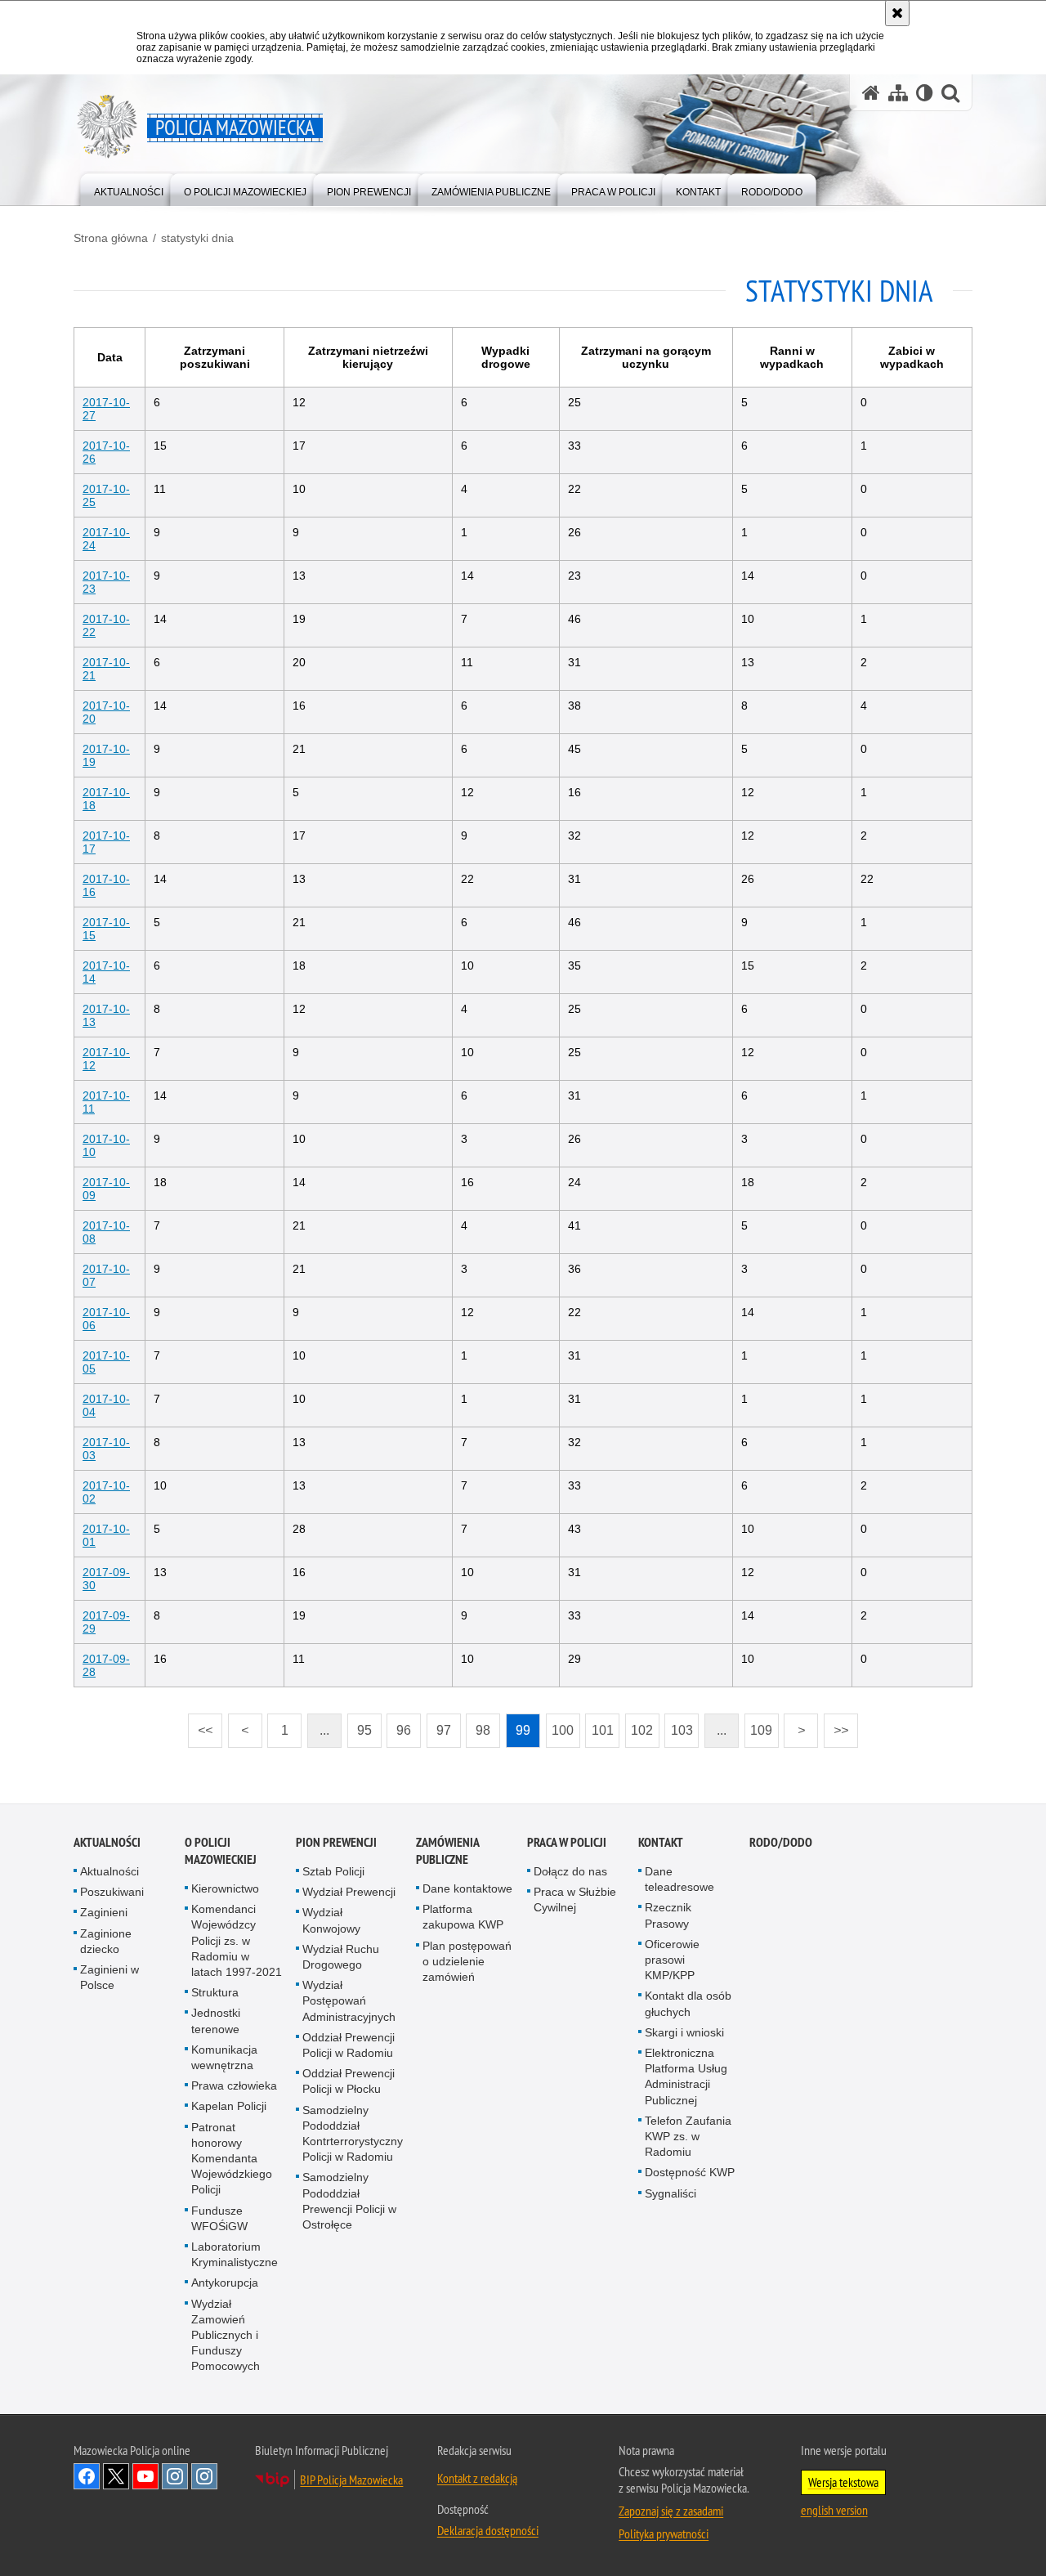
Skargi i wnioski (684, 2032)
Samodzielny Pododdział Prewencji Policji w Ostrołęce (349, 2201)
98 (478, 1725)
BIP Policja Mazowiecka (351, 2480)
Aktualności (107, 1842)
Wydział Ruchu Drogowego (341, 1957)
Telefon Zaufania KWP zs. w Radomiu (688, 2136)
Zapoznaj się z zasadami (671, 2511)
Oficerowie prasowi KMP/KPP (672, 1960)
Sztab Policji (333, 1871)
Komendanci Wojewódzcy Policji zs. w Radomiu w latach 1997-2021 (237, 1940)
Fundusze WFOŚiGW (219, 2218)
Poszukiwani (112, 1892)
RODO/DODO (781, 1842)
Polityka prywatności (664, 2533)
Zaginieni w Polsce (110, 1977)
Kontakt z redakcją (477, 2478)
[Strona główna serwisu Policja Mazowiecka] (871, 93)
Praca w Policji (567, 1842)
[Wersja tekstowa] (925, 93)
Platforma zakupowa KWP (463, 1917)
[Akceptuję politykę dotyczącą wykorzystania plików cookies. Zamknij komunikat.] (897, 13)
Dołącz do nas (570, 1871)
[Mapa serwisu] (898, 93)
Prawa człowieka (234, 2085)
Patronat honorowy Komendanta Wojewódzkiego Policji (232, 2159)
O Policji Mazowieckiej (221, 1851)
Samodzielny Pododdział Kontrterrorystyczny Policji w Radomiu (353, 2134)
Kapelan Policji (229, 2106)
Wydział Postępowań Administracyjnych (349, 2000)
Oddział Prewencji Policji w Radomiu (349, 2045)
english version (834, 2510)
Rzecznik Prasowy (668, 1915)
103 (679, 1725)
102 (639, 1725)
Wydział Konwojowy (331, 1920)
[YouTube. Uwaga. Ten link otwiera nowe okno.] (145, 2476)
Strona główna (111, 238)
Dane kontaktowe (467, 1888)
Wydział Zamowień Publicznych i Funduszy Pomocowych (226, 2335)
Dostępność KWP (690, 2172)
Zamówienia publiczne (447, 1851)
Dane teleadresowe (679, 1879)
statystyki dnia (197, 238)
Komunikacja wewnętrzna (224, 2057)
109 (759, 1725)
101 (599, 1725)
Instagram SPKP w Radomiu (204, 2476)
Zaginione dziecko (106, 1941)
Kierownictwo (225, 1888)
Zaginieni (104, 1912)
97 (439, 1725)
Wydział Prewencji (349, 1892)
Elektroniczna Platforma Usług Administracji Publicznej (686, 2076)
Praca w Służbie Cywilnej (575, 1900)
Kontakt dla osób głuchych (688, 2003)
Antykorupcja (225, 2283)
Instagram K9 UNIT (175, 2476)
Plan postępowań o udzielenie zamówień (467, 1961)
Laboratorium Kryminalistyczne (235, 2254)
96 (399, 1725)
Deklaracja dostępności (488, 2530)
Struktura (215, 1992)
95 (360, 1725)
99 (518, 1725)
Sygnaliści (671, 2193)
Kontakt (661, 1842)
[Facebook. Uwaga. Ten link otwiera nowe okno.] (87, 2476)
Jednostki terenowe (216, 2020)
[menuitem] (129, 188)
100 (560, 1725)
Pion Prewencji (336, 1842)
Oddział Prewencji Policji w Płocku (349, 2081)
